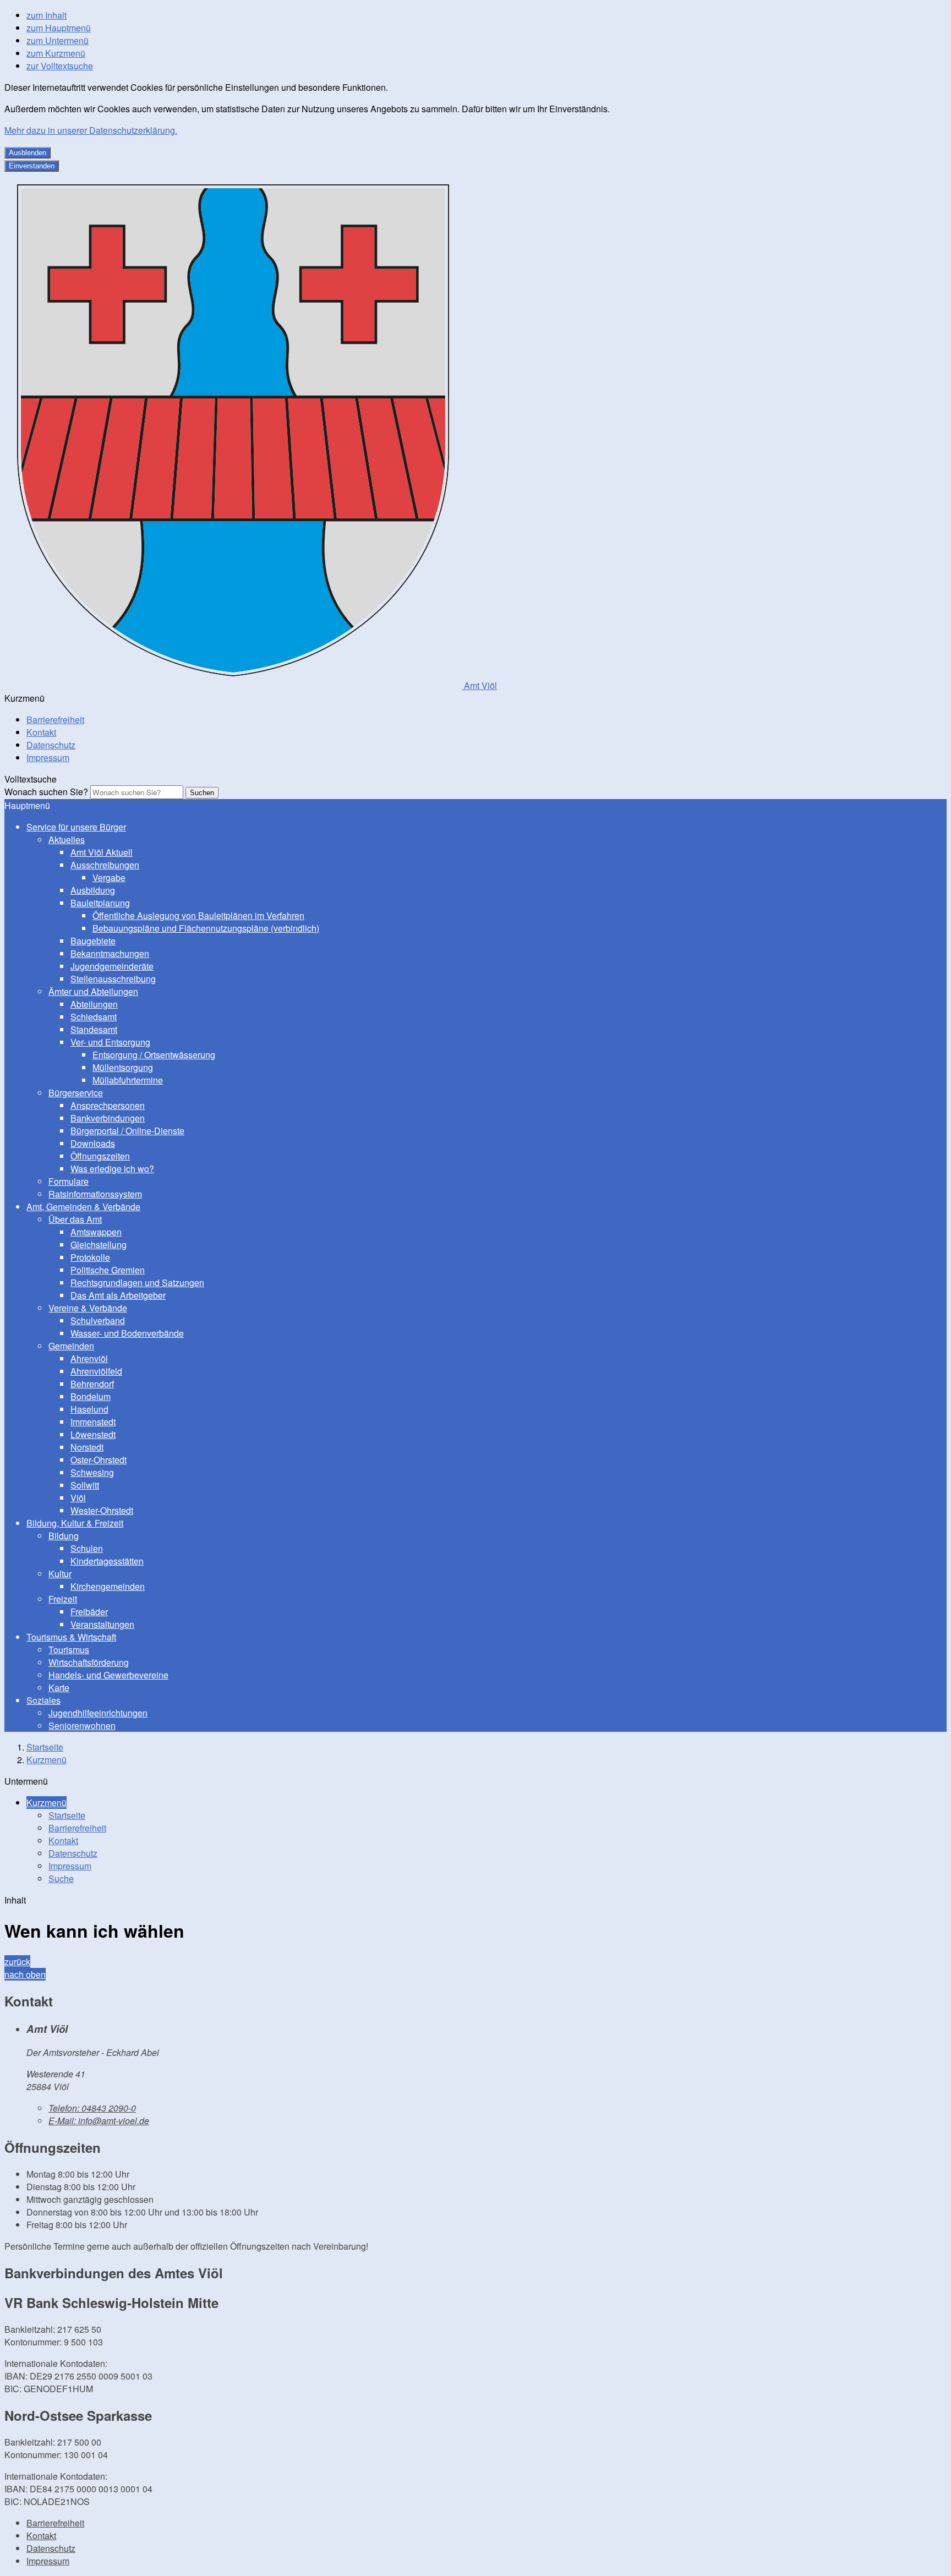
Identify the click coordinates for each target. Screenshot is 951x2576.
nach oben (25, 1974)
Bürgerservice (76, 1093)
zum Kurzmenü (56, 53)
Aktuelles (67, 839)
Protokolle (90, 1257)
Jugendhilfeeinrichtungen (98, 1713)
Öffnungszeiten (100, 1156)
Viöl (78, 1498)
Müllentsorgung (123, 1067)
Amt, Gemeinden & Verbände (83, 1207)
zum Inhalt (47, 15)
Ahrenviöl (89, 1358)
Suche (61, 1878)
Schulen (87, 1548)
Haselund (89, 1409)
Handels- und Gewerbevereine (108, 1675)
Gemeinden (71, 1346)
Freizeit (63, 1599)
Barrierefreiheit (55, 720)
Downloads (93, 1143)
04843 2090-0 (92, 2108)
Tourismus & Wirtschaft (71, 1637)
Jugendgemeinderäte (112, 966)
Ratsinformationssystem (95, 1194)
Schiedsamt (94, 1017)
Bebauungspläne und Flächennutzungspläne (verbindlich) (206, 928)
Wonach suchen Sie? (46, 792)
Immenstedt (93, 1422)
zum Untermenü (58, 40)
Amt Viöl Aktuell (102, 852)
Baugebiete (93, 941)
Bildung (64, 1536)
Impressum (48, 758)
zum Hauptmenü (59, 28)
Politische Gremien (108, 1270)
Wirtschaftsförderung (89, 1662)
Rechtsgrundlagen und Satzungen (137, 1282)
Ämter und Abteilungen (93, 991)
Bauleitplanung (100, 903)
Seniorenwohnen (82, 1725)
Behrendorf (92, 1384)
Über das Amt (75, 1219)
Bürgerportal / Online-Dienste (127, 1131)
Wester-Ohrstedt (102, 1510)
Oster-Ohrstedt (99, 1460)
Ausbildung (93, 890)
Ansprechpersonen (108, 1105)
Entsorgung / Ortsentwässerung (154, 1055)
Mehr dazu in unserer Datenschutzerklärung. (91, 130)
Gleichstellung (99, 1245)
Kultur (60, 1574)
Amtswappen (96, 1232)
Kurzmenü (47, 1760)
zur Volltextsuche (60, 66)
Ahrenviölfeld (96, 1371)
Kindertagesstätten (107, 1561)
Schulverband (98, 1320)
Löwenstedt (93, 1434)
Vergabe (109, 877)
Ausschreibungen (105, 865)
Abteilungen (94, 1004)
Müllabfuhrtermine (128, 1080)
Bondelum (91, 1396)
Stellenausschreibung (113, 979)
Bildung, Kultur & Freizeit (75, 1523)
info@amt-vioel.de (99, 2121)
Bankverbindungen (108, 1118)
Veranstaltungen (102, 1624)
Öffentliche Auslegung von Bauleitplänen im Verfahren (198, 915)
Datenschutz (51, 745)
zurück (17, 1962)
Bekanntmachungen (110, 953)
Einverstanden (32, 166)
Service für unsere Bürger (76, 827)
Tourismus (69, 1650)
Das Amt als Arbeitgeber (118, 1295)
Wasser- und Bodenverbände (127, 1333)
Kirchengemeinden (108, 1586)
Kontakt (41, 732)
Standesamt (94, 1029)
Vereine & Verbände (88, 1308)
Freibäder (89, 1612)
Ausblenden (28, 153)
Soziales (43, 1700)
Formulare (69, 1181)
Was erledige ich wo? (112, 1169)
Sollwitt (85, 1485)
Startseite (45, 1747)
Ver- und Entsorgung (110, 1042)
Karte (59, 1688)
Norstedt (87, 1447)
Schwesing (92, 1472)
